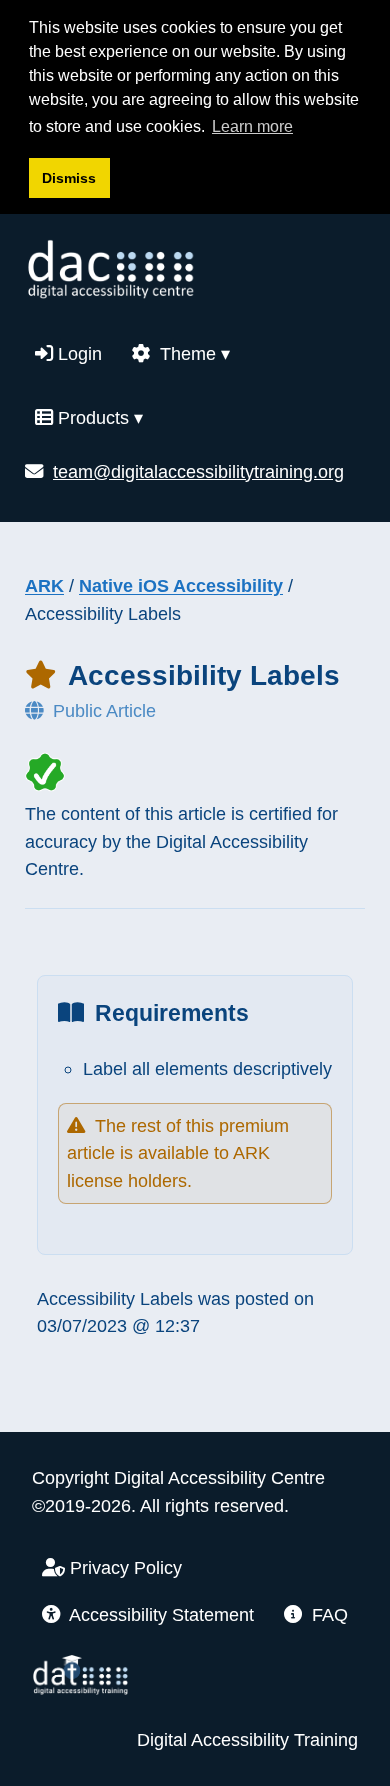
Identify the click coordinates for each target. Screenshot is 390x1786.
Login (77, 353)
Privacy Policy (123, 1567)
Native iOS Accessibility (181, 585)
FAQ (327, 1614)
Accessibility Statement (159, 1614)
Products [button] (98, 417)
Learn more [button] (252, 126)
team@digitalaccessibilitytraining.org (198, 471)
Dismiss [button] (69, 178)
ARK (44, 585)
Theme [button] (192, 353)
